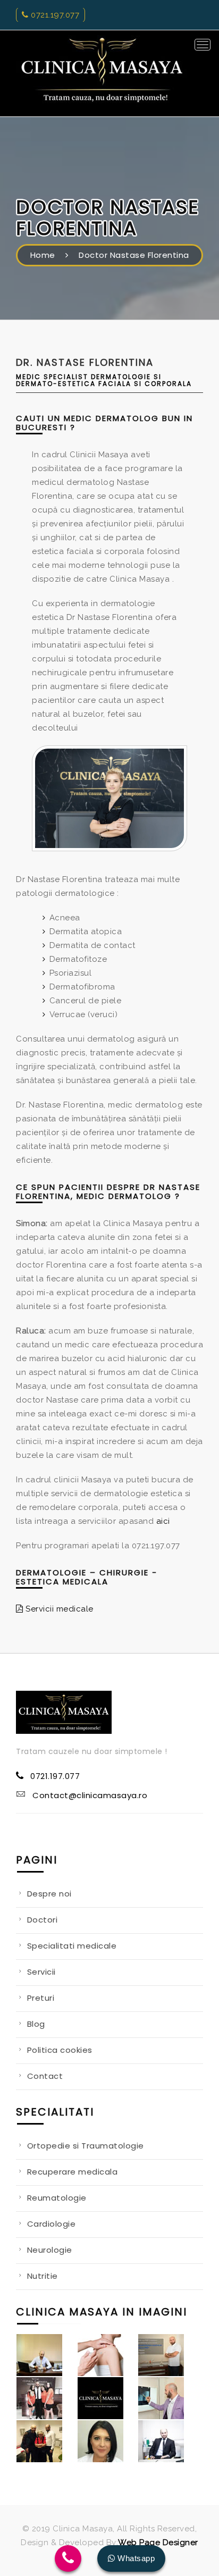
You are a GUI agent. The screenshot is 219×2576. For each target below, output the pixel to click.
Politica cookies (60, 2050)
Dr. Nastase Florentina (85, 362)
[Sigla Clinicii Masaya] (108, 2398)
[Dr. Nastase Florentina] (109, 801)
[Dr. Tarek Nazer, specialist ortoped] (168, 2398)
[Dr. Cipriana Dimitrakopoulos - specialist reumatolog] (108, 2441)
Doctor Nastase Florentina (134, 255)
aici (163, 1521)
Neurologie (50, 2250)
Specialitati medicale (72, 1946)
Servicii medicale (58, 1609)
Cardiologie (52, 2224)
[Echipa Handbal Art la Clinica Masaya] (47, 2398)
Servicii (41, 1972)
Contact (45, 2076)
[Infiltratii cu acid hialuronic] (108, 2355)
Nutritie (43, 2276)
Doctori (43, 1920)
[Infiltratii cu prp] (168, 2355)
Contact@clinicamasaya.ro (90, 1795)
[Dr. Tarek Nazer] (47, 2355)
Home (43, 255)
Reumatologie (57, 2198)
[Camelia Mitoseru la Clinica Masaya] (47, 2441)
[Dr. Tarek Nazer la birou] (168, 2441)
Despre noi (49, 1894)
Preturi (41, 1998)
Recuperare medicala (73, 2172)
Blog (36, 2024)
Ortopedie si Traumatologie (86, 2146)
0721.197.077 (54, 15)
